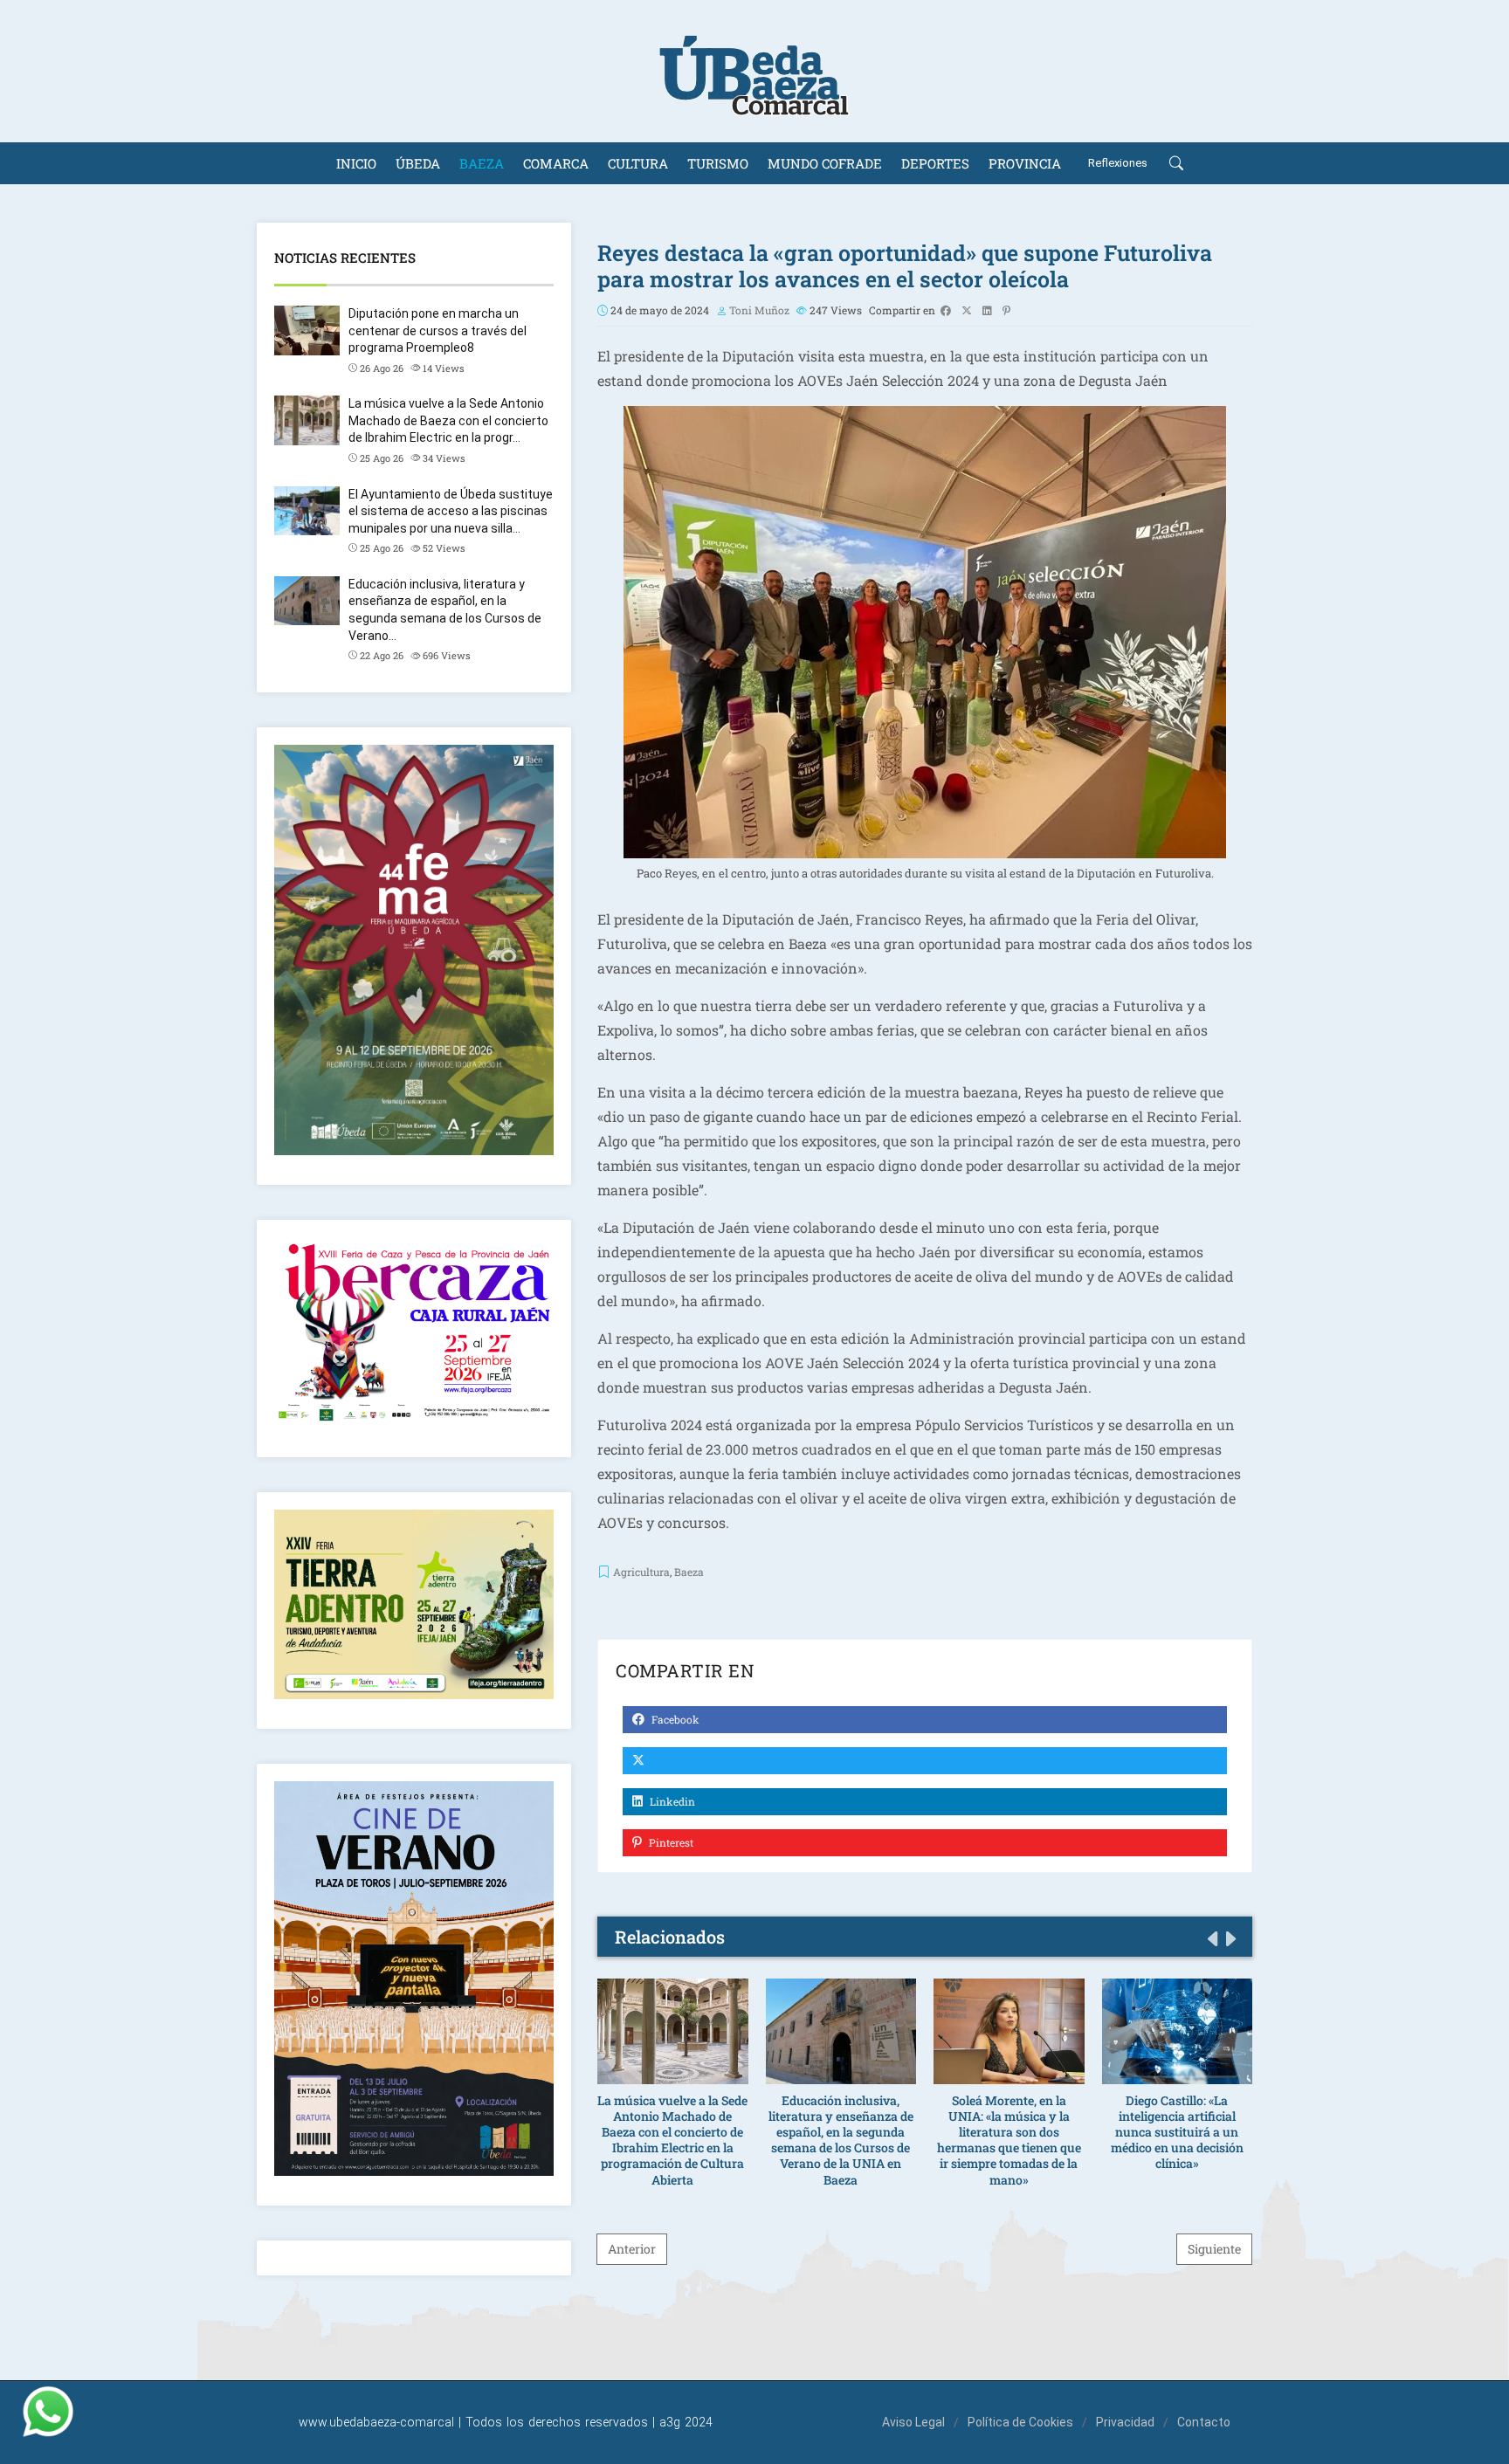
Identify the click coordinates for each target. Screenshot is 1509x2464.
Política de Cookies (1020, 2422)
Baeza (482, 163)
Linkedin (671, 1801)
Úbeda (418, 163)
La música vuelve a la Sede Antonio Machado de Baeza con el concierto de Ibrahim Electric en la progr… (448, 420)
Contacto (1204, 2422)
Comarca (556, 163)
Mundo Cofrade (825, 163)
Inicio (356, 163)
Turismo (718, 163)
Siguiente (1214, 2249)
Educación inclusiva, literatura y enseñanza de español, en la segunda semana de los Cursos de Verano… (445, 610)
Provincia (1025, 163)
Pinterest (670, 1842)
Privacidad (1125, 2422)
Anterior (632, 2249)
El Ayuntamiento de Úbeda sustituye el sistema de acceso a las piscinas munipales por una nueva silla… (451, 511)
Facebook (674, 1719)
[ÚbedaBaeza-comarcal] (754, 71)
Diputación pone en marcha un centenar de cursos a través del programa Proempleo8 (438, 330)
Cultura (638, 163)
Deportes (935, 163)
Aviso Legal (913, 2422)
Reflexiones (1118, 163)
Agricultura (641, 1572)
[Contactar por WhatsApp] (48, 2412)
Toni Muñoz (759, 310)
